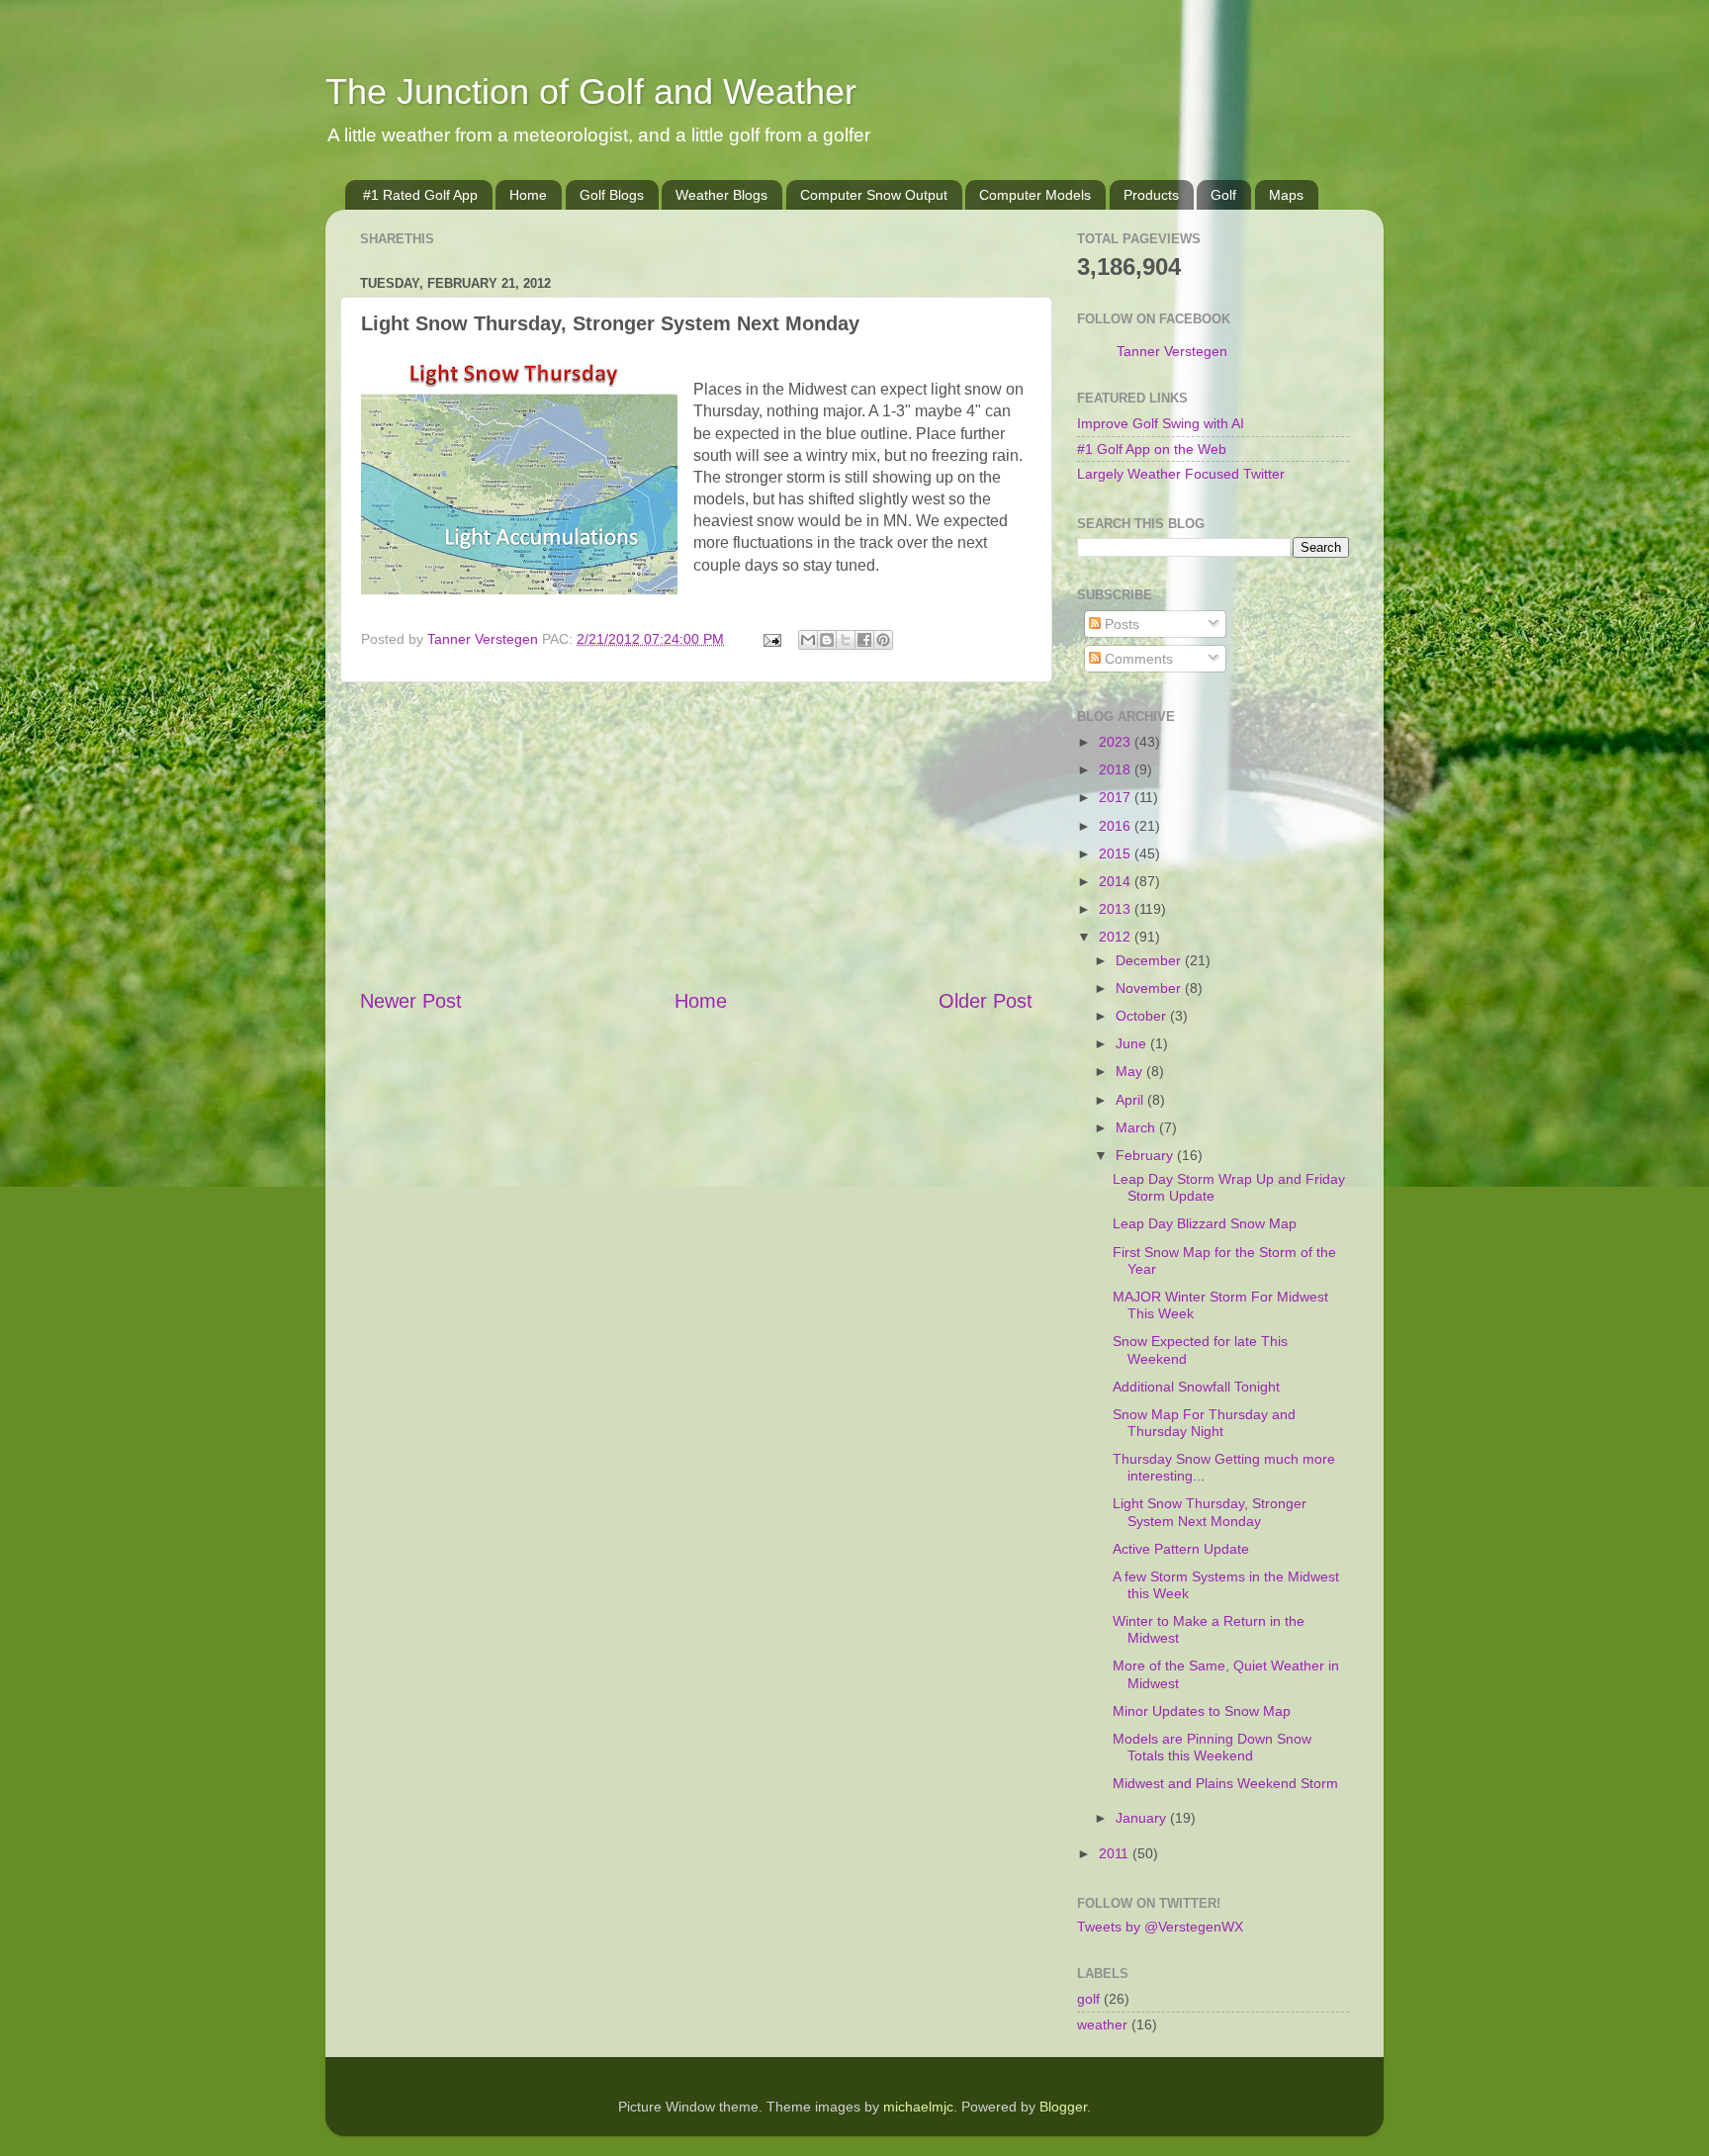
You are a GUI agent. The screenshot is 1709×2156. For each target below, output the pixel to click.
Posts (1120, 624)
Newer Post (411, 1001)
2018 (1117, 769)
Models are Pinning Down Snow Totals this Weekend (1212, 1747)
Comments (1137, 659)
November (1150, 988)
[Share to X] (846, 640)
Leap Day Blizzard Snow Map (1205, 1223)
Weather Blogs (721, 195)
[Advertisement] (696, 835)
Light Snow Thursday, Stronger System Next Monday (1210, 1512)
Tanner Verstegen (1172, 351)
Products (1151, 195)
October (1143, 1016)
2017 (1117, 797)
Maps (1286, 195)
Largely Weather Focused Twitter (1181, 474)
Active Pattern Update (1181, 1549)
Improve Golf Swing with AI (1161, 423)
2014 (1117, 881)
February (1146, 1155)
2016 (1117, 826)
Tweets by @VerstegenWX (1160, 1927)
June (1133, 1043)
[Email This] (808, 640)
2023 (1117, 742)
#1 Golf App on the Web (1152, 449)
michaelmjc (918, 2107)
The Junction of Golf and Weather (591, 91)
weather (1102, 2024)
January (1143, 1818)
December (1150, 960)
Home (528, 195)
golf (1088, 1999)
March (1137, 1127)
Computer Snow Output (874, 195)
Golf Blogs (612, 195)
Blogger (1063, 2107)
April (1131, 1100)
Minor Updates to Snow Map (1202, 1711)
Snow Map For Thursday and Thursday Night (1204, 1423)
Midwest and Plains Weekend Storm (1225, 1783)
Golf (1223, 195)
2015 (1117, 853)
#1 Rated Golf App (420, 195)
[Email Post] (771, 639)
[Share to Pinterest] (883, 640)
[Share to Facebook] (864, 640)
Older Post (986, 1001)
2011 (1116, 1853)
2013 (1117, 909)
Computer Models (1035, 195)
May (1131, 1071)
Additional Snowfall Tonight (1196, 1387)
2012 (1117, 937)
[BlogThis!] (827, 640)
